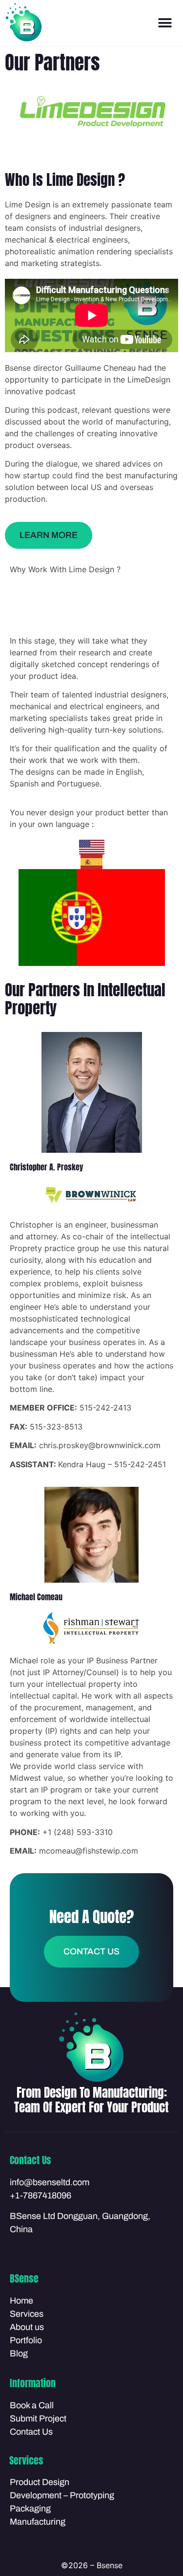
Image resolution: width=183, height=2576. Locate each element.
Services (27, 2314)
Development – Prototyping (62, 2495)
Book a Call (32, 2405)
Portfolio (26, 2340)
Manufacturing (38, 2522)
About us (27, 2327)
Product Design (40, 2482)
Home (21, 2301)
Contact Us (31, 2432)
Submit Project (38, 2419)
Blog (19, 2353)
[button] (165, 23)
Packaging (30, 2509)
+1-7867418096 (41, 2195)
